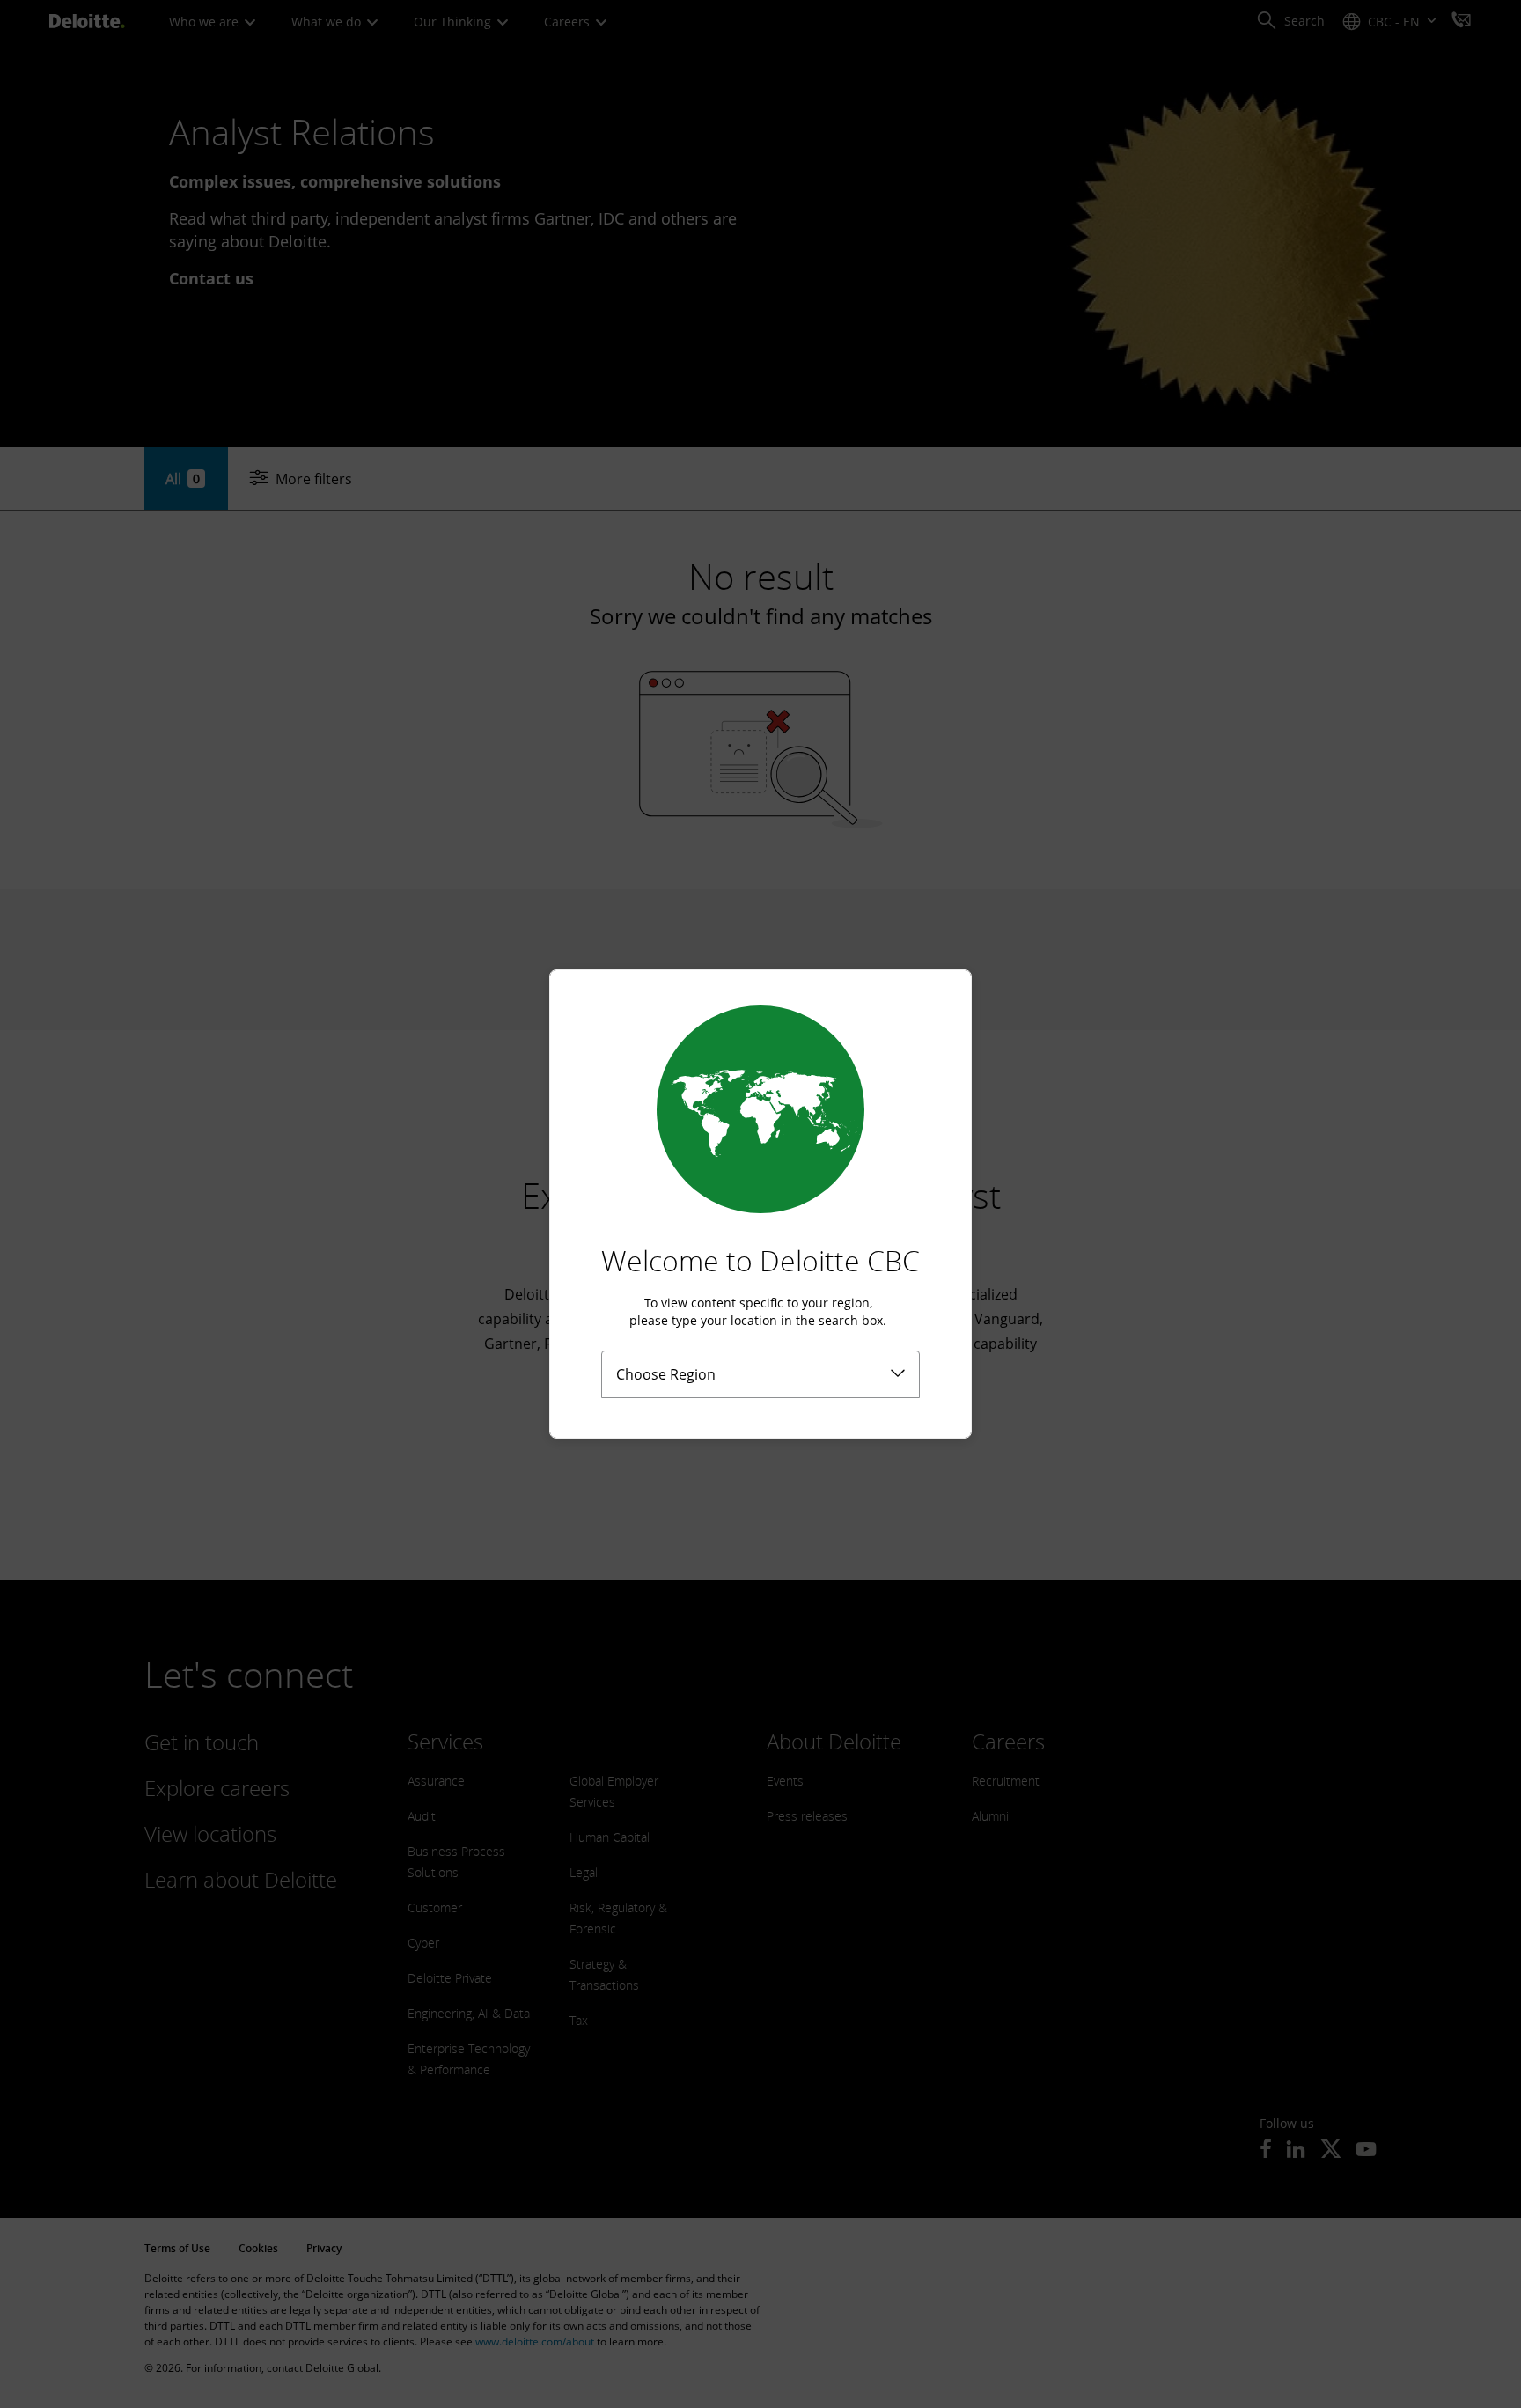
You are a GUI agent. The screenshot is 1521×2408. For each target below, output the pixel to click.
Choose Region (666, 1374)
